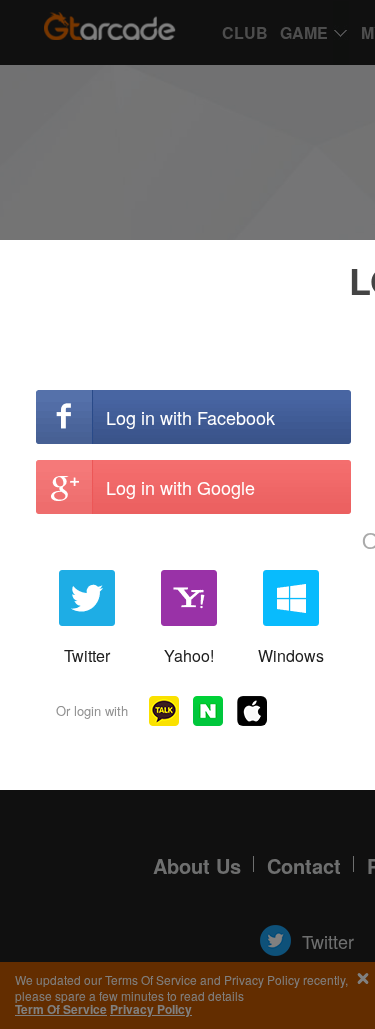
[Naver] (208, 711)
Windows (291, 655)
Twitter (87, 655)
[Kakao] (164, 711)
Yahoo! (189, 655)
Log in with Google (180, 487)
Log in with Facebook (190, 417)
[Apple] (252, 711)
